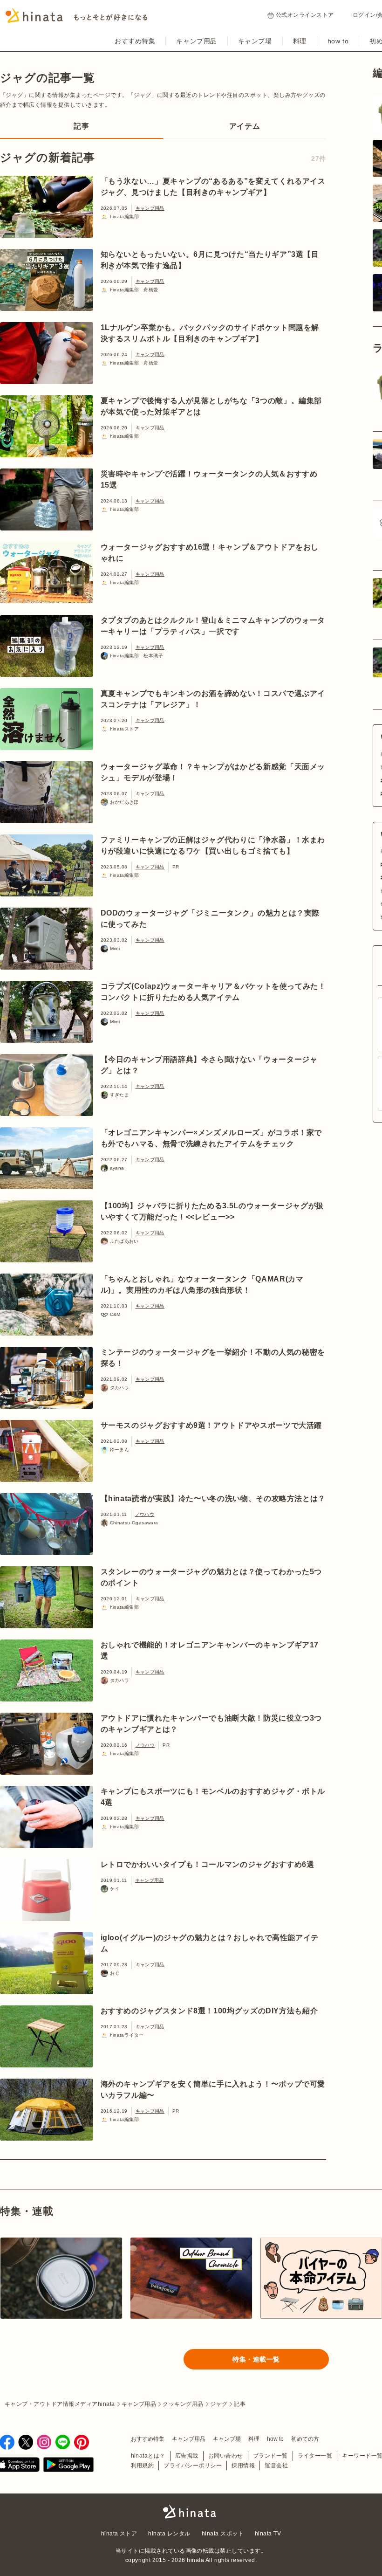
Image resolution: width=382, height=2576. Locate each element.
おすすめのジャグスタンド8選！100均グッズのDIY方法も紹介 (209, 2011)
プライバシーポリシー (193, 2466)
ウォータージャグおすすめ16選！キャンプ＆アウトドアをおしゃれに (210, 553)
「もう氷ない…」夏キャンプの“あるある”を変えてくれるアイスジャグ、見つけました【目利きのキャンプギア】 (213, 187)
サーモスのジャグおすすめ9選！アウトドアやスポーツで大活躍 (211, 1425)
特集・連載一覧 (256, 2359)
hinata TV (268, 2534)
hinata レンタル (169, 2534)
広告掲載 (187, 2456)
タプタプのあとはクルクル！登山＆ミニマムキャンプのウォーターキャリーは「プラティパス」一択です (213, 626)
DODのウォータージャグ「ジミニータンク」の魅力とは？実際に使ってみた (210, 919)
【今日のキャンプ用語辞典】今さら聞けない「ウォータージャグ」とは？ (209, 1065)
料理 (300, 41)
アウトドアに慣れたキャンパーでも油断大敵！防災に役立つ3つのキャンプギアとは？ (211, 1724)
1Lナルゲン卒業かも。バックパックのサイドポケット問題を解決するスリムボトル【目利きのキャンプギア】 (210, 333)
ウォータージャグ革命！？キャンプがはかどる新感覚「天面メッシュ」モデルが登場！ (213, 772)
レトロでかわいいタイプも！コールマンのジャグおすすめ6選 (208, 1864)
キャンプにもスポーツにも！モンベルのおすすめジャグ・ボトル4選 (213, 1797)
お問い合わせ (226, 2456)
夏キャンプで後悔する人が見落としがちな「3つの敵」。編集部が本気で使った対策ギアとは (211, 406)
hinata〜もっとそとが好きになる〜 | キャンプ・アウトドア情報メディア (191, 2512)
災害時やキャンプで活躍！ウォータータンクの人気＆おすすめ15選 (209, 479)
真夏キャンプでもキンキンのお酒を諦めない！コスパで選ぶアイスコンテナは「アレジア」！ (213, 699)
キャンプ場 (255, 41)
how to (338, 41)
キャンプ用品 (196, 41)
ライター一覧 (315, 2456)
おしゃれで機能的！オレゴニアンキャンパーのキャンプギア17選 (210, 1650)
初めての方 (305, 2439)
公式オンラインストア (305, 15)
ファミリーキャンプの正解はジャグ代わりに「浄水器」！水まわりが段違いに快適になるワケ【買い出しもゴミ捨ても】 (213, 845)
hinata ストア (119, 2534)
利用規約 (143, 2466)
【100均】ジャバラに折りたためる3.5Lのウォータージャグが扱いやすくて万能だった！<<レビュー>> (212, 1211)
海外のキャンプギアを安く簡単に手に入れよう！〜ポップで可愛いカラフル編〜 (213, 2090)
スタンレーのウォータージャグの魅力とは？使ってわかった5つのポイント (211, 1577)
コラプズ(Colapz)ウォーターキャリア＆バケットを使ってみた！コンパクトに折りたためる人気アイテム (213, 992)
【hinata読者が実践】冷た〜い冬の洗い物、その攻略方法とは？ (213, 1498)
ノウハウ (145, 1514)
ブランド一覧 (270, 2456)
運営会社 (276, 2466)
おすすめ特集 (135, 41)
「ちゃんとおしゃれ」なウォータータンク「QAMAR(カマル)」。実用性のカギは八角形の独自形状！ (202, 1285)
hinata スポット (223, 2534)
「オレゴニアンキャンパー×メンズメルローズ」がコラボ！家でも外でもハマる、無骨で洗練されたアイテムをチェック (211, 1138)
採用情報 (243, 2466)
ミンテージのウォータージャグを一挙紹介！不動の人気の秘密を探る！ (213, 1358)
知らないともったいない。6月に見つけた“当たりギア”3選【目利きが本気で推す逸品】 (210, 260)
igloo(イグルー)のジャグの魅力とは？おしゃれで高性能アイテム (210, 1943)
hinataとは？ (148, 2456)
